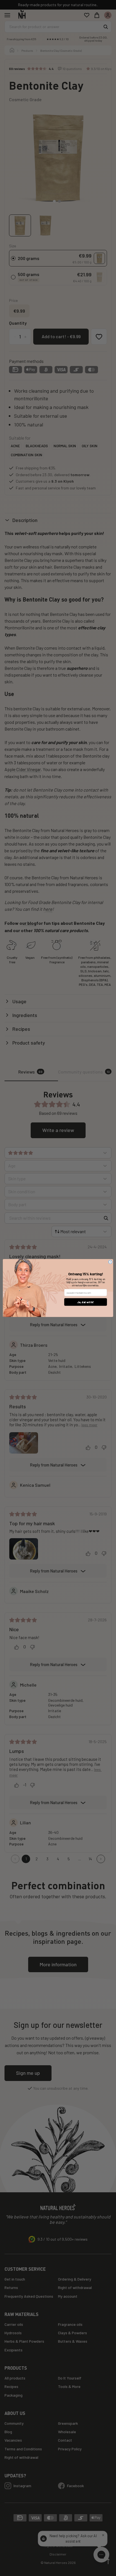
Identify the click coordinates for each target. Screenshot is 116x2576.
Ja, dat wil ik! (86, 1302)
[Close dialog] (110, 1262)
